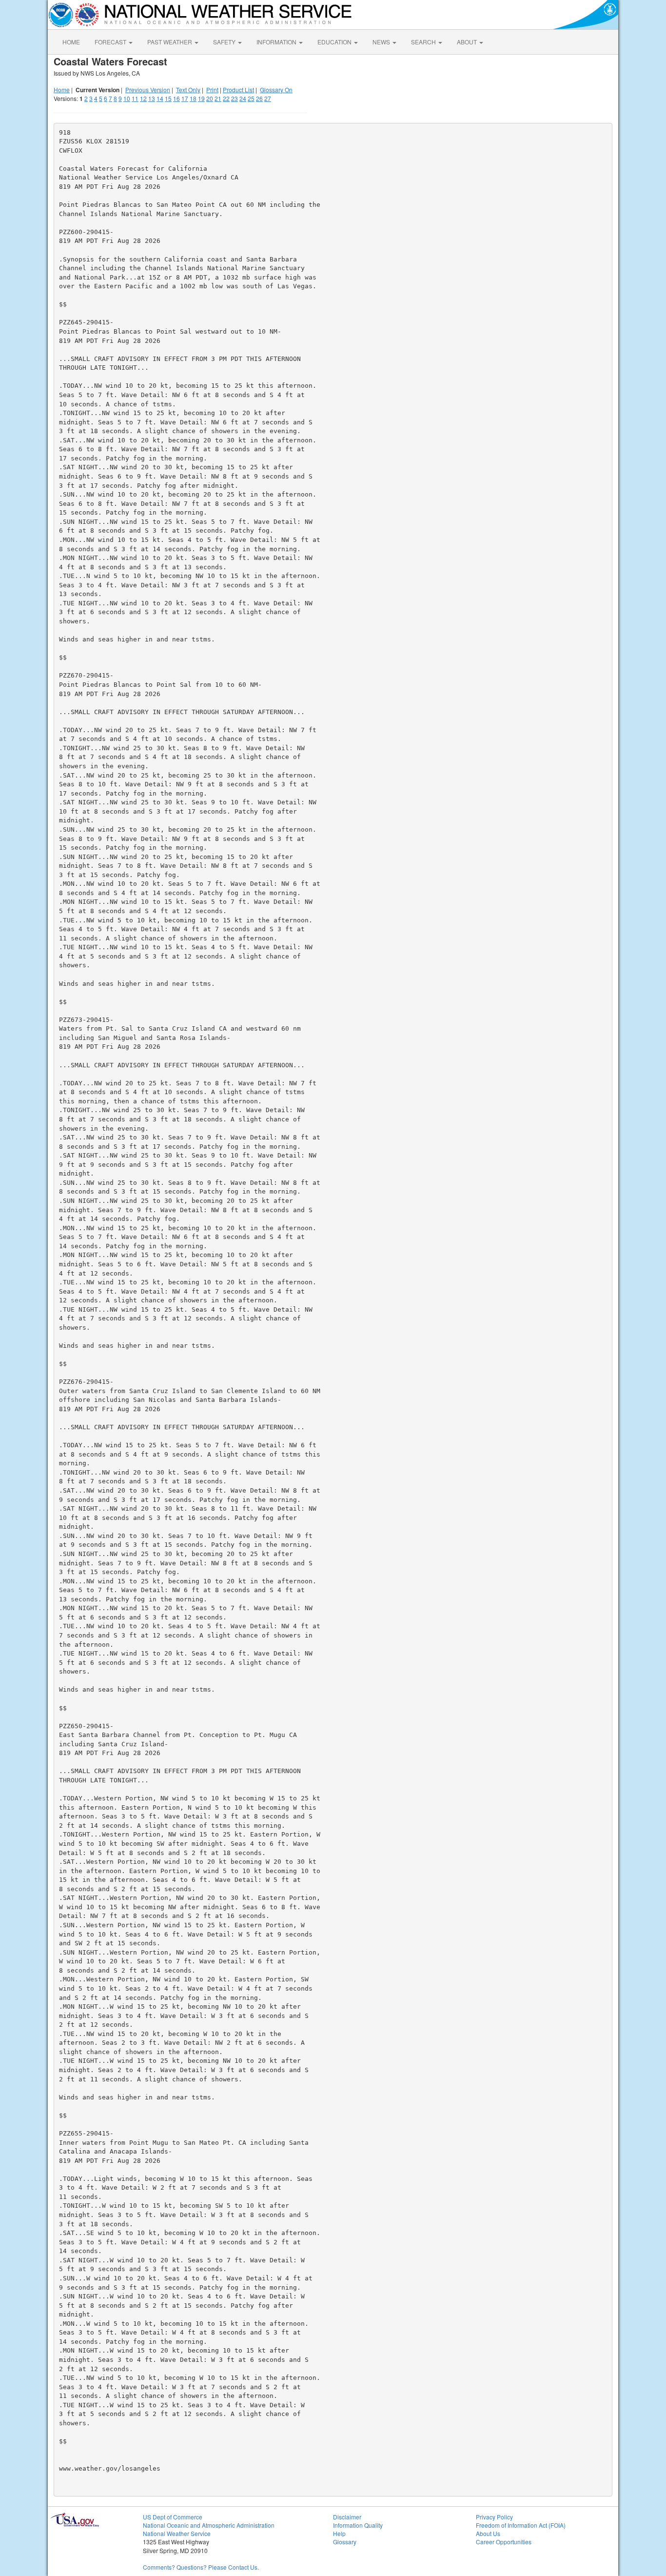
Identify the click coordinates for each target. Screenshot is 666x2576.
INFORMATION (277, 42)
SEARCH (424, 42)
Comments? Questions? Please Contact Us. (201, 2567)
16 (176, 98)
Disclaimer (347, 2517)
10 (127, 98)
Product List (238, 90)
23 (235, 98)
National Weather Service (177, 2533)
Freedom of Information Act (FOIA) (521, 2525)
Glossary (345, 2542)
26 (259, 98)
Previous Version (148, 90)
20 (210, 98)
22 (226, 98)
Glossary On (276, 90)
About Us (488, 2533)
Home (62, 90)
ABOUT (468, 42)
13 (152, 98)
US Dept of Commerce (173, 2517)
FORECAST (111, 42)
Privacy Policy (494, 2517)
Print (212, 90)
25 (251, 98)
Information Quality (358, 2525)
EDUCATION (335, 42)
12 (143, 98)
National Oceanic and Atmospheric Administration (209, 2525)
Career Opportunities (504, 2542)
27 (268, 98)
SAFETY (225, 42)
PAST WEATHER (170, 42)
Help (339, 2533)
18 (193, 98)
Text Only (188, 90)
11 (135, 98)
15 (168, 98)
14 (160, 98)
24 (243, 98)
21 (218, 98)
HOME (71, 42)
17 (185, 98)
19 (201, 98)
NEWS (382, 42)
